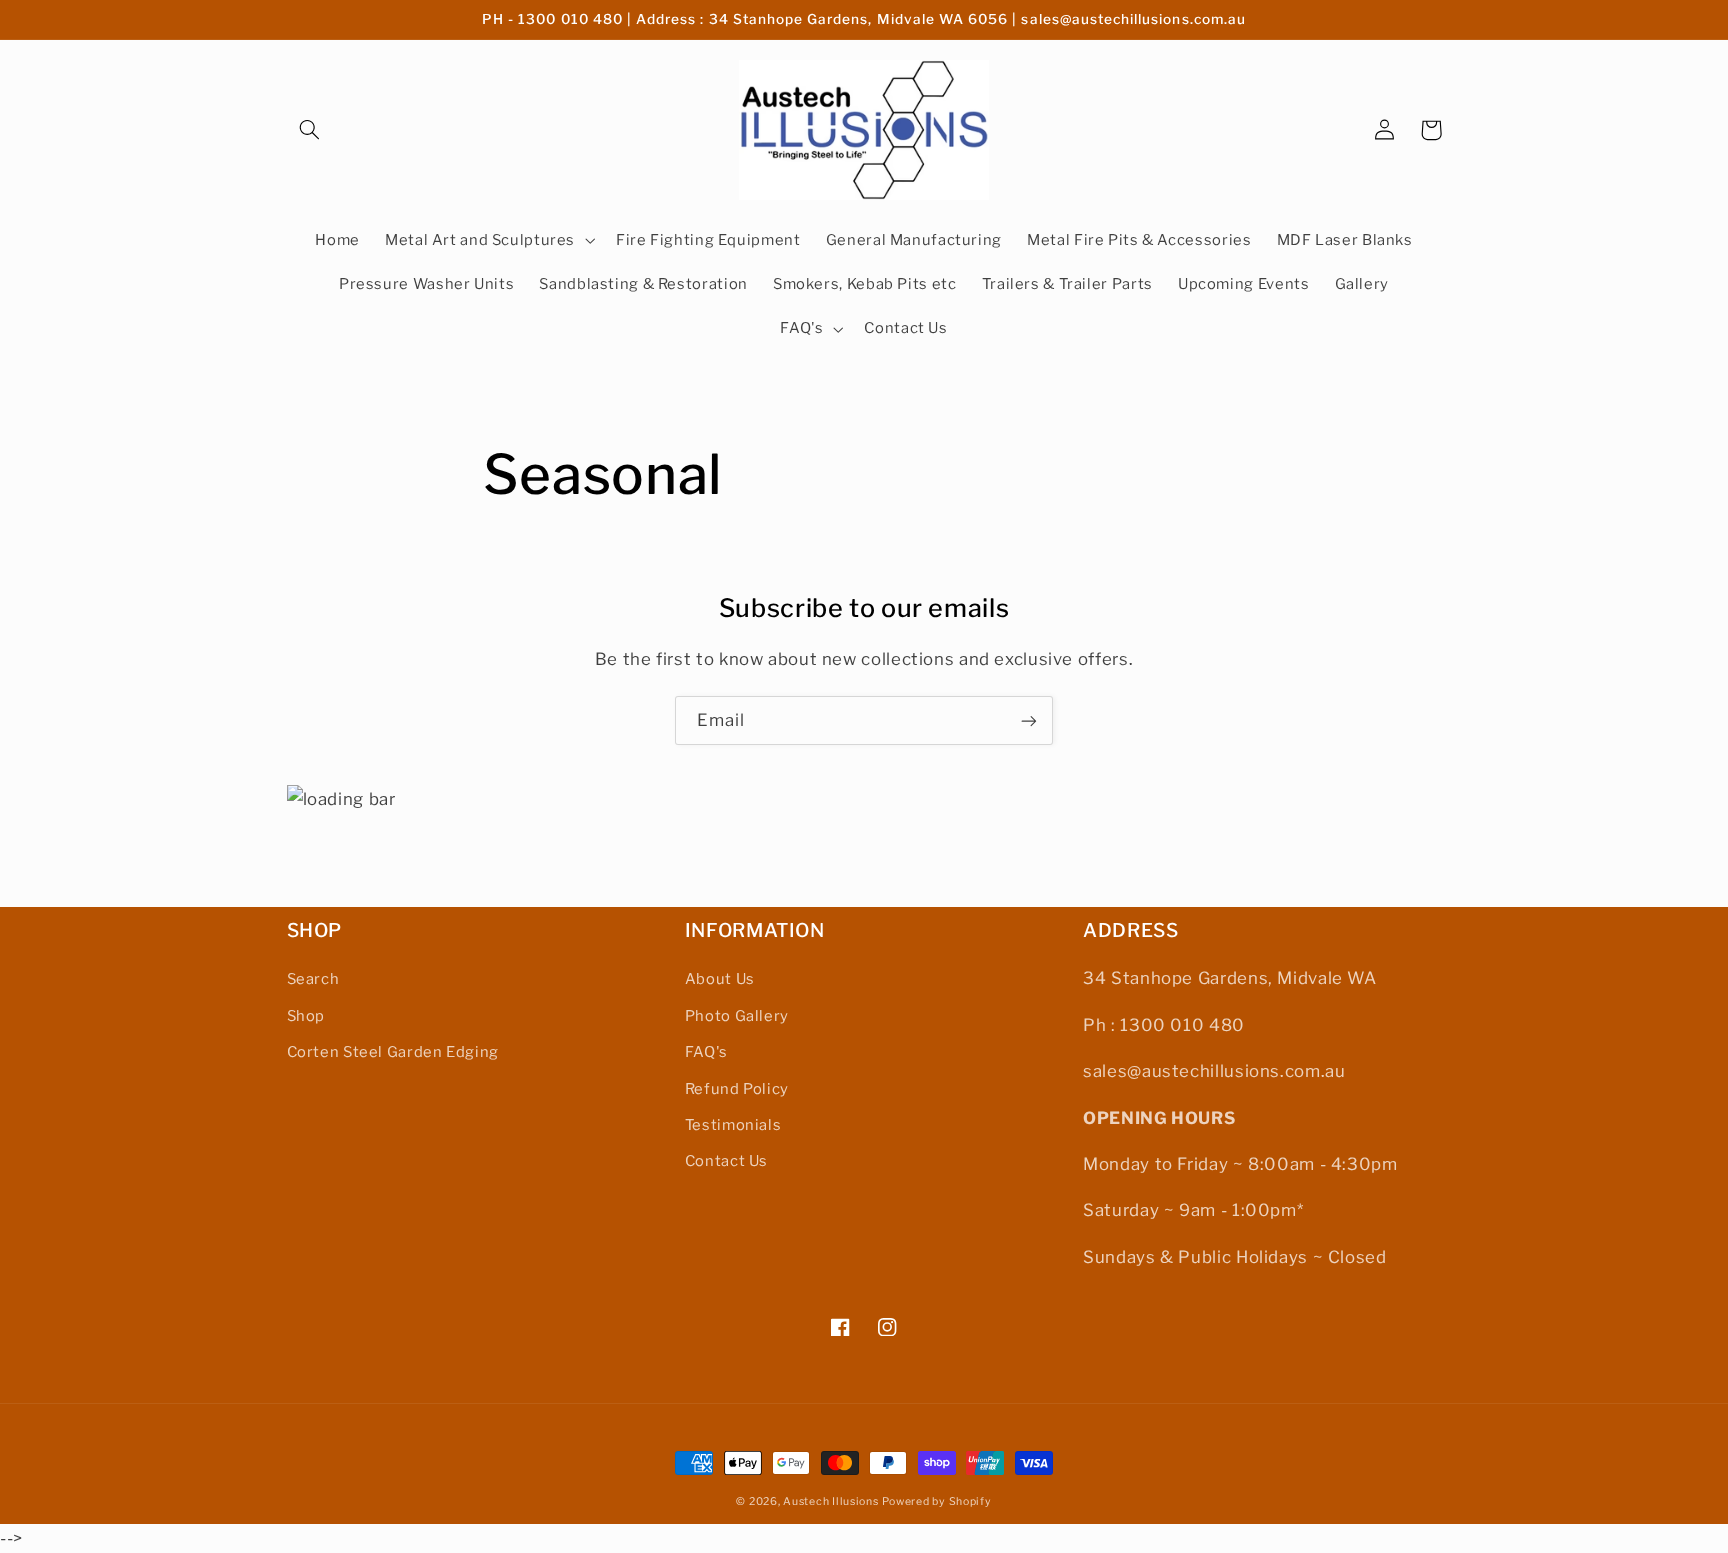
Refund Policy (737, 1089)
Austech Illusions (831, 1501)
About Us (720, 979)
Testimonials (733, 1125)
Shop (306, 1016)
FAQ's (706, 1052)
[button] (310, 130)
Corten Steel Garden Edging (393, 1052)
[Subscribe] (1029, 720)
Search (313, 979)
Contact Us (726, 1161)
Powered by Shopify (936, 1501)
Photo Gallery (737, 1016)
